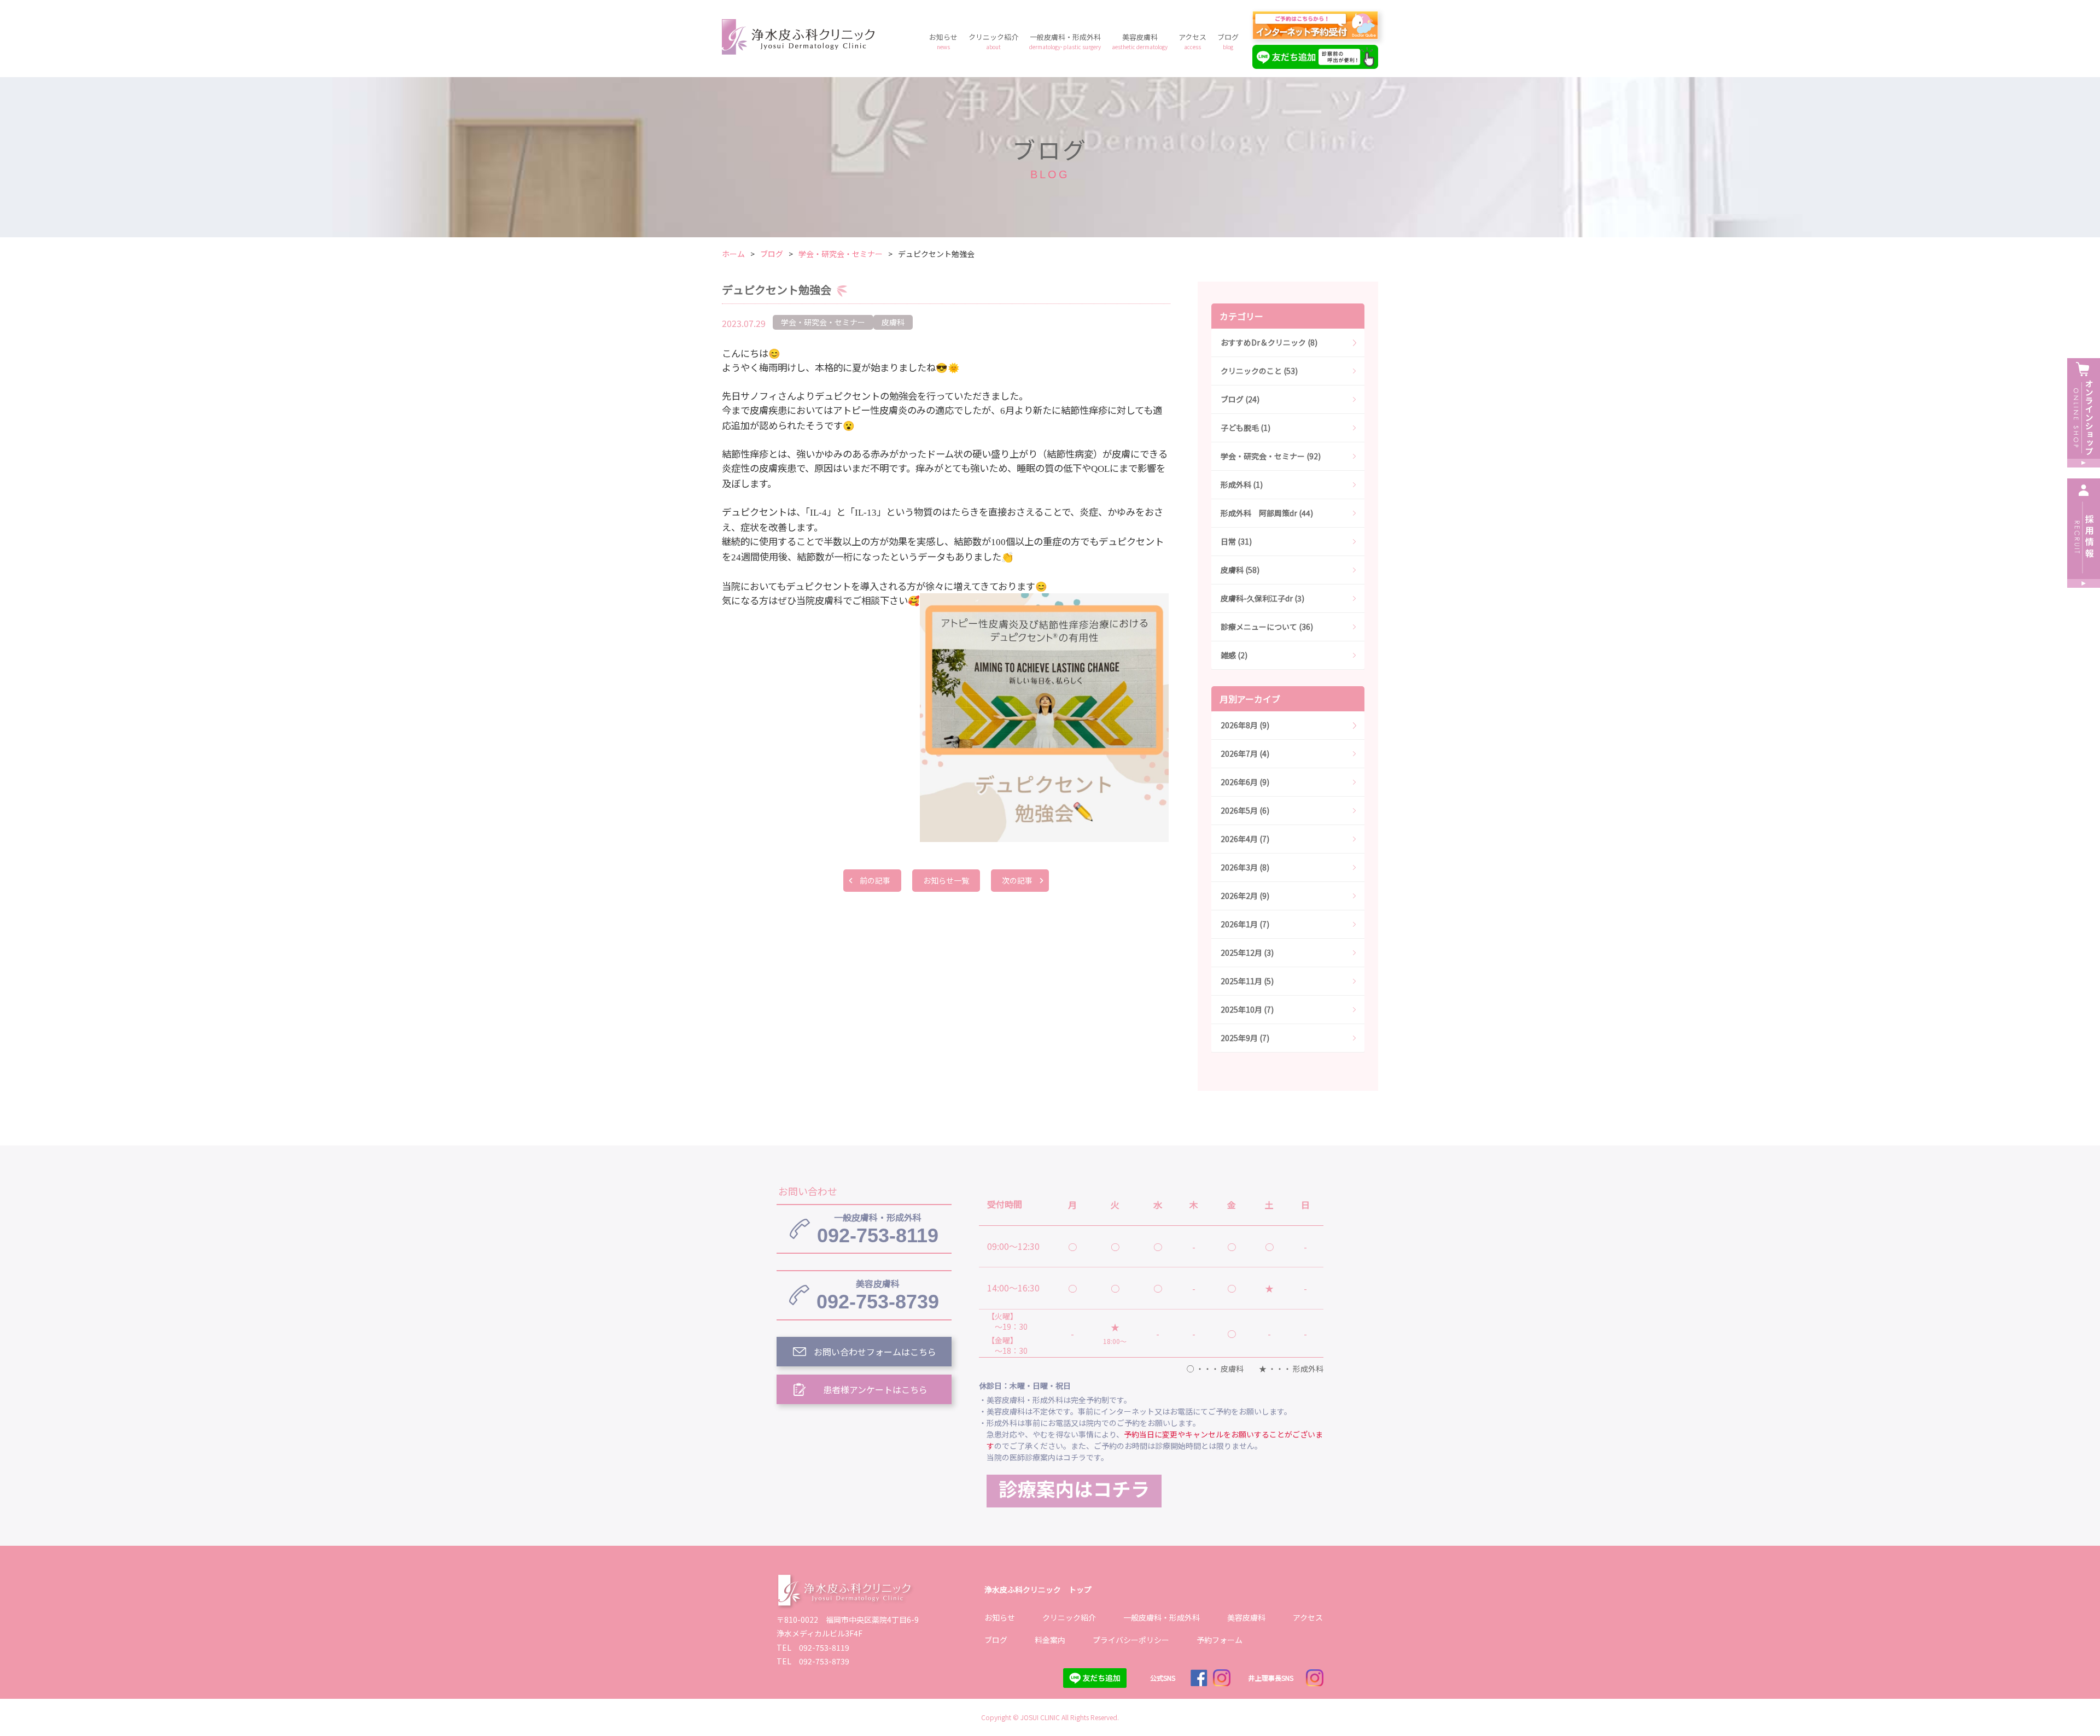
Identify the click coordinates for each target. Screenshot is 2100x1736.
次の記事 (1017, 880)
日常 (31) (1236, 541)
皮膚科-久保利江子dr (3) (1262, 598)
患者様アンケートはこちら (875, 1389)
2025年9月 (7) (1245, 1038)
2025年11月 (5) (1247, 981)
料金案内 (1050, 1640)
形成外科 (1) (1242, 484)
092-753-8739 (878, 1295)
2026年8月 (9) (1245, 725)
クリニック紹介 (993, 41)
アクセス (1192, 41)
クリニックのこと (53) (1259, 371)
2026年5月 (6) (1245, 810)
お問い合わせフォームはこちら (875, 1352)
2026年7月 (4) (1245, 753)
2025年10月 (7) (1247, 1009)
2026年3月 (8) (1245, 867)
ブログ (1228, 41)
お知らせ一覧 (946, 880)
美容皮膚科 (1140, 41)
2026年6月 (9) (1245, 782)
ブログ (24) (1240, 399)
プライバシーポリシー (1131, 1640)
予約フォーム (1220, 1640)
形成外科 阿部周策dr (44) (1267, 513)
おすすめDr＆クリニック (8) (1269, 342)
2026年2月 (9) (1245, 896)
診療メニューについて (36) (1267, 627)
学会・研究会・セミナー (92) (1271, 456)
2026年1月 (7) (1245, 924)
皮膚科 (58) (1240, 570)
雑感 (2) (1234, 655)
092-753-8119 (878, 1229)
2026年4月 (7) (1245, 839)
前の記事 (875, 880)
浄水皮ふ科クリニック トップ (1038, 1589)
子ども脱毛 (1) (1246, 428)
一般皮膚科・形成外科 (1065, 41)
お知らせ (943, 41)
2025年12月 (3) (1247, 952)
